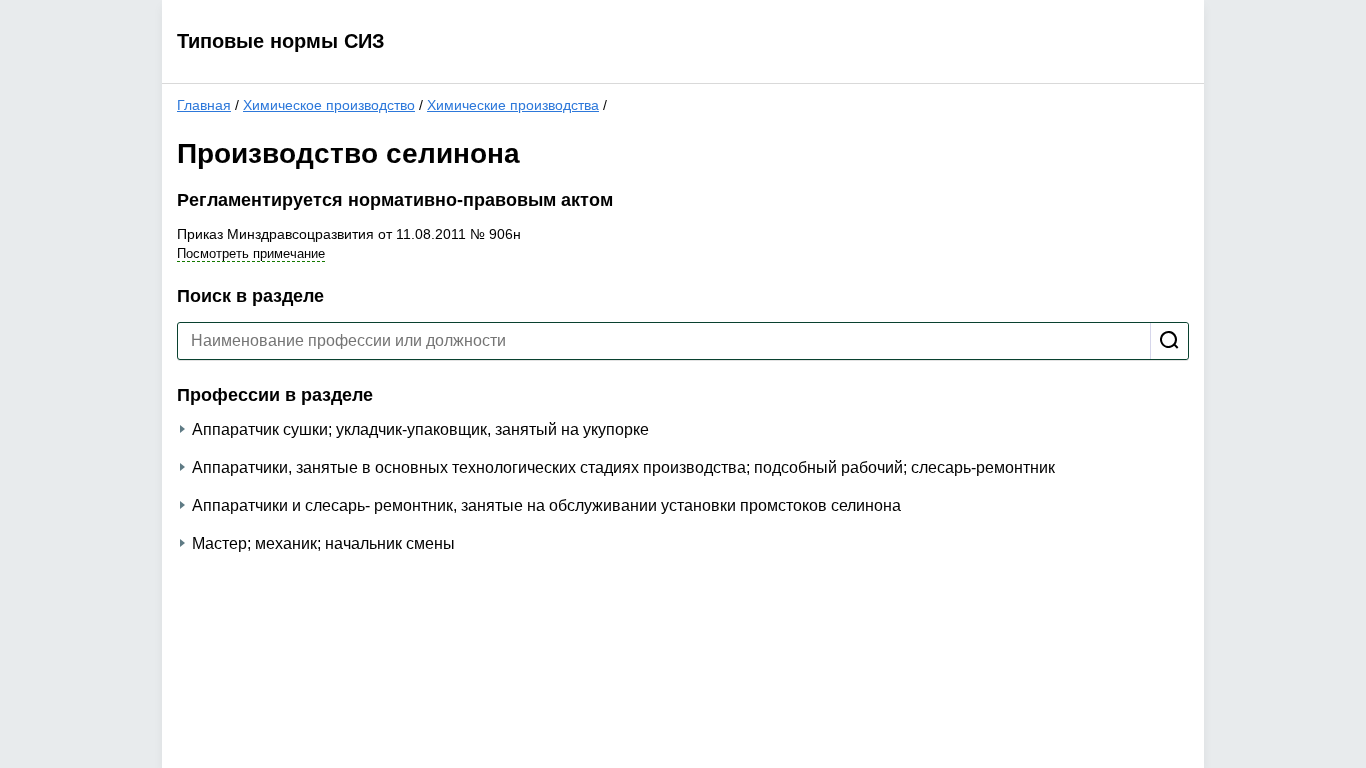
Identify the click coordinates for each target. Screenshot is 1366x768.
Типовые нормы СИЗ (281, 41)
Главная (204, 105)
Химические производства (513, 105)
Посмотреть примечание (251, 253)
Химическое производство (329, 105)
